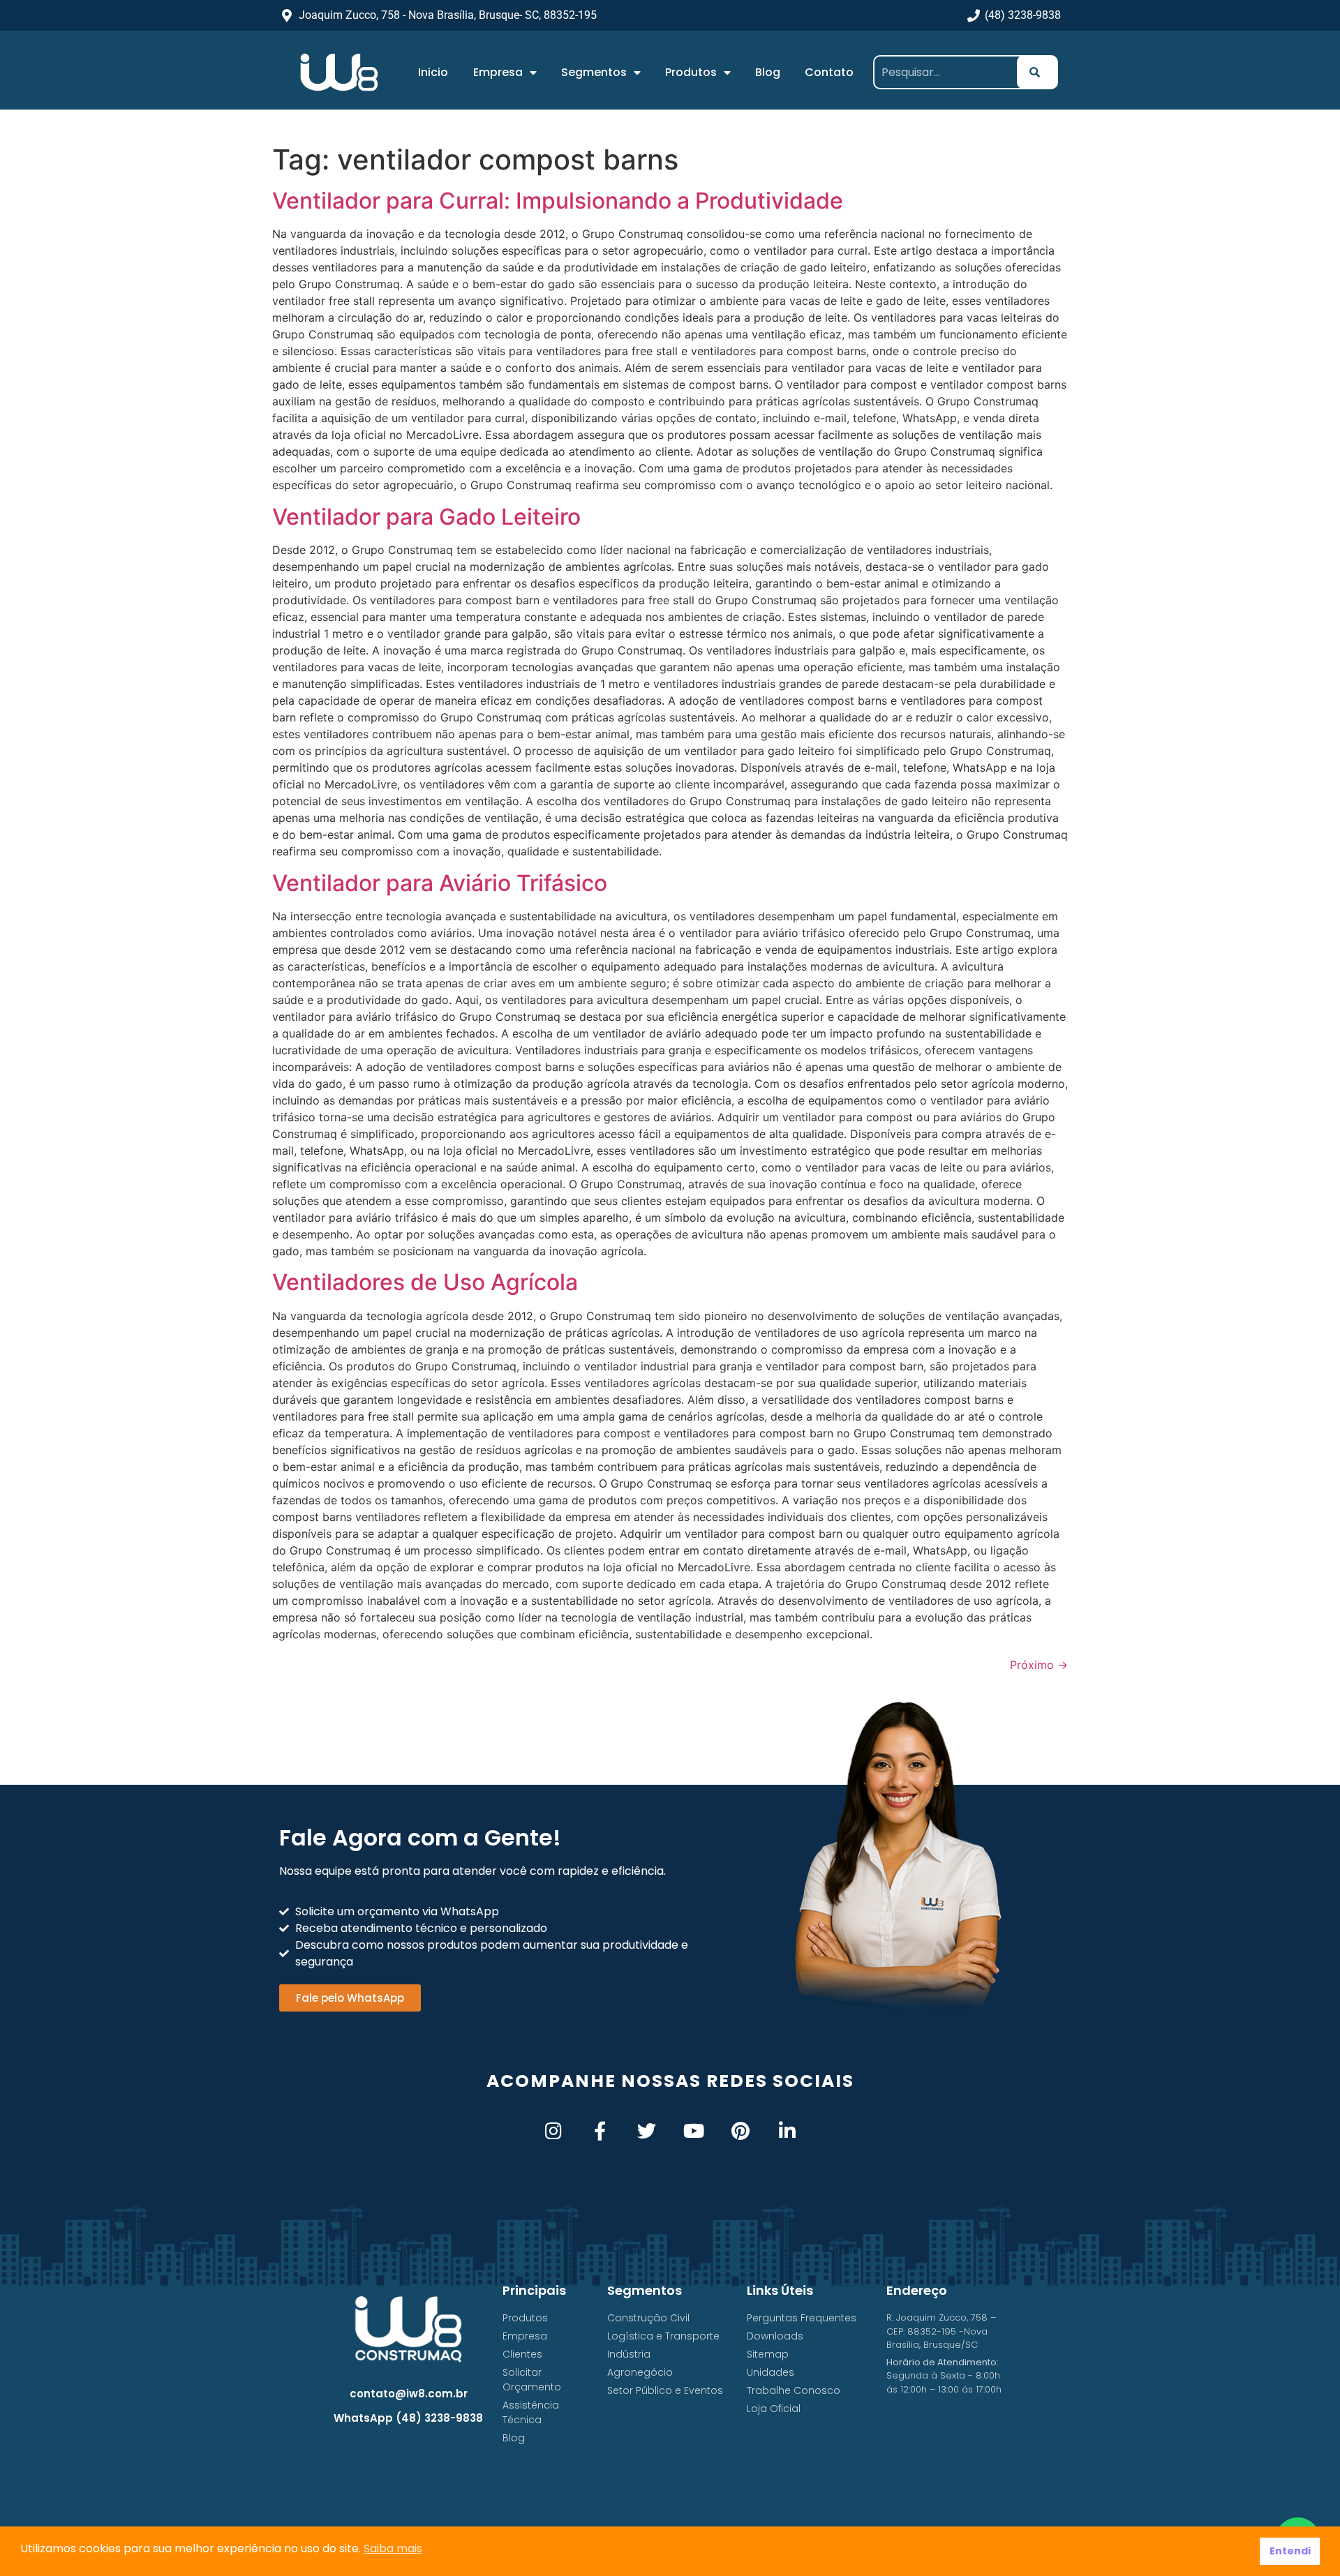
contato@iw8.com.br (409, 2394)
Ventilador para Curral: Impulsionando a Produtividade (558, 201)
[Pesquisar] (1037, 72)
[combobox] (950, 72)
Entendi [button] (1290, 2551)
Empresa (498, 72)
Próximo (1039, 1665)
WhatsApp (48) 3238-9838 (408, 2418)
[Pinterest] (740, 2131)
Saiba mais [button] (393, 2548)
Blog (768, 72)
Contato (829, 72)
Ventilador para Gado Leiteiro (426, 517)
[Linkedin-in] (787, 2131)
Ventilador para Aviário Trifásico (440, 883)
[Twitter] (647, 2131)
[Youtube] (693, 2131)
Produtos (691, 72)
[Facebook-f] (600, 2131)
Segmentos (594, 72)
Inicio (433, 72)
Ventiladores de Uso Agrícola (425, 1282)
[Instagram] (553, 2131)
